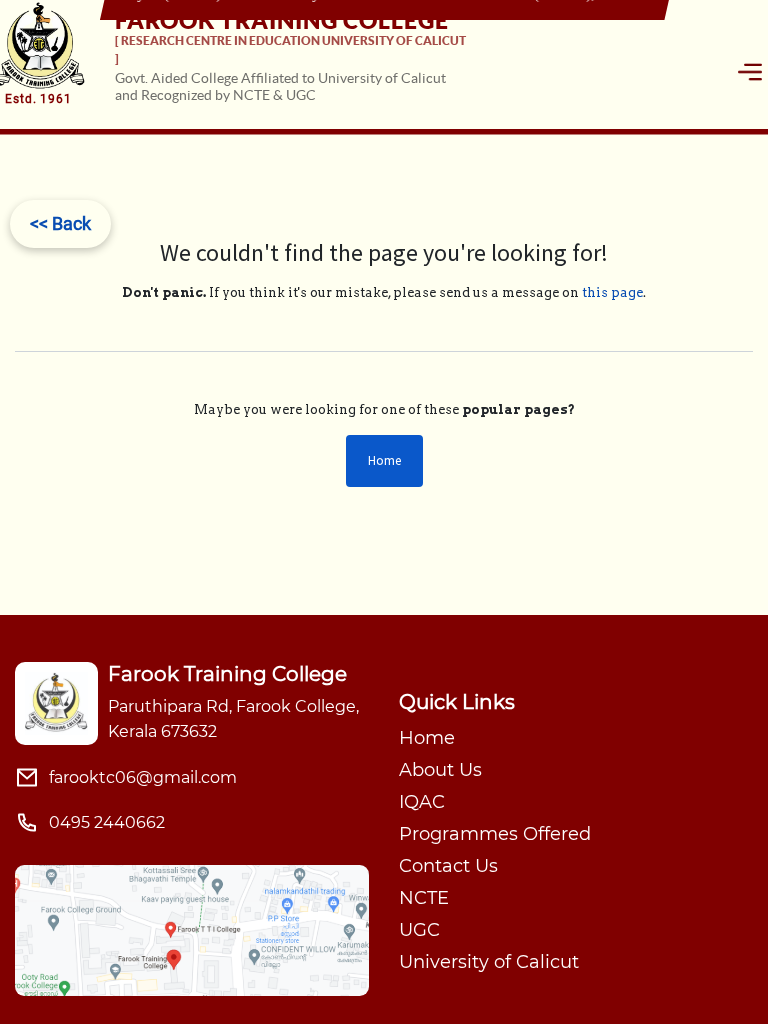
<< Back (60, 223)
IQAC (422, 802)
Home (384, 460)
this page (612, 292)
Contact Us (448, 866)
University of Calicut (489, 962)
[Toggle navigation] (750, 72)
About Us (440, 770)
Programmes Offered (495, 834)
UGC (419, 930)
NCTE (424, 898)
